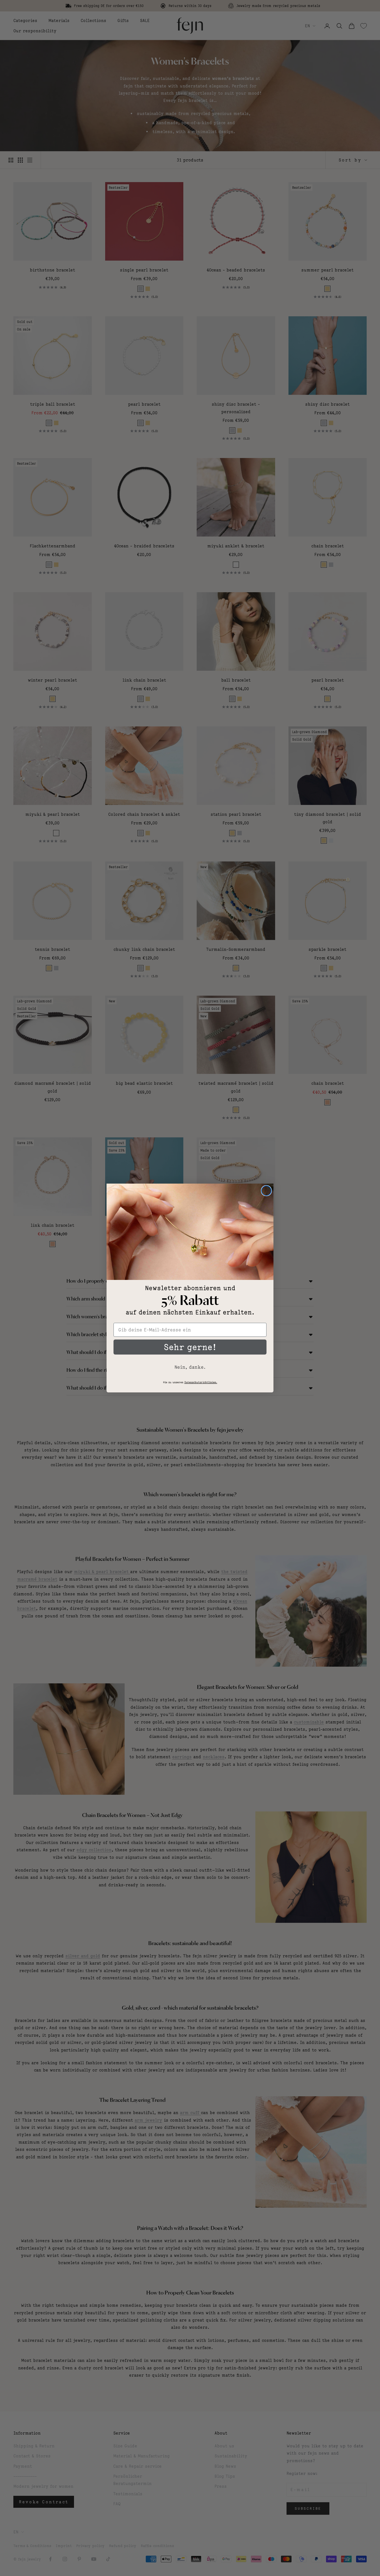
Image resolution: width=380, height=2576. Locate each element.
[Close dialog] (266, 1191)
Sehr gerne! (190, 1347)
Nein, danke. (190, 1367)
